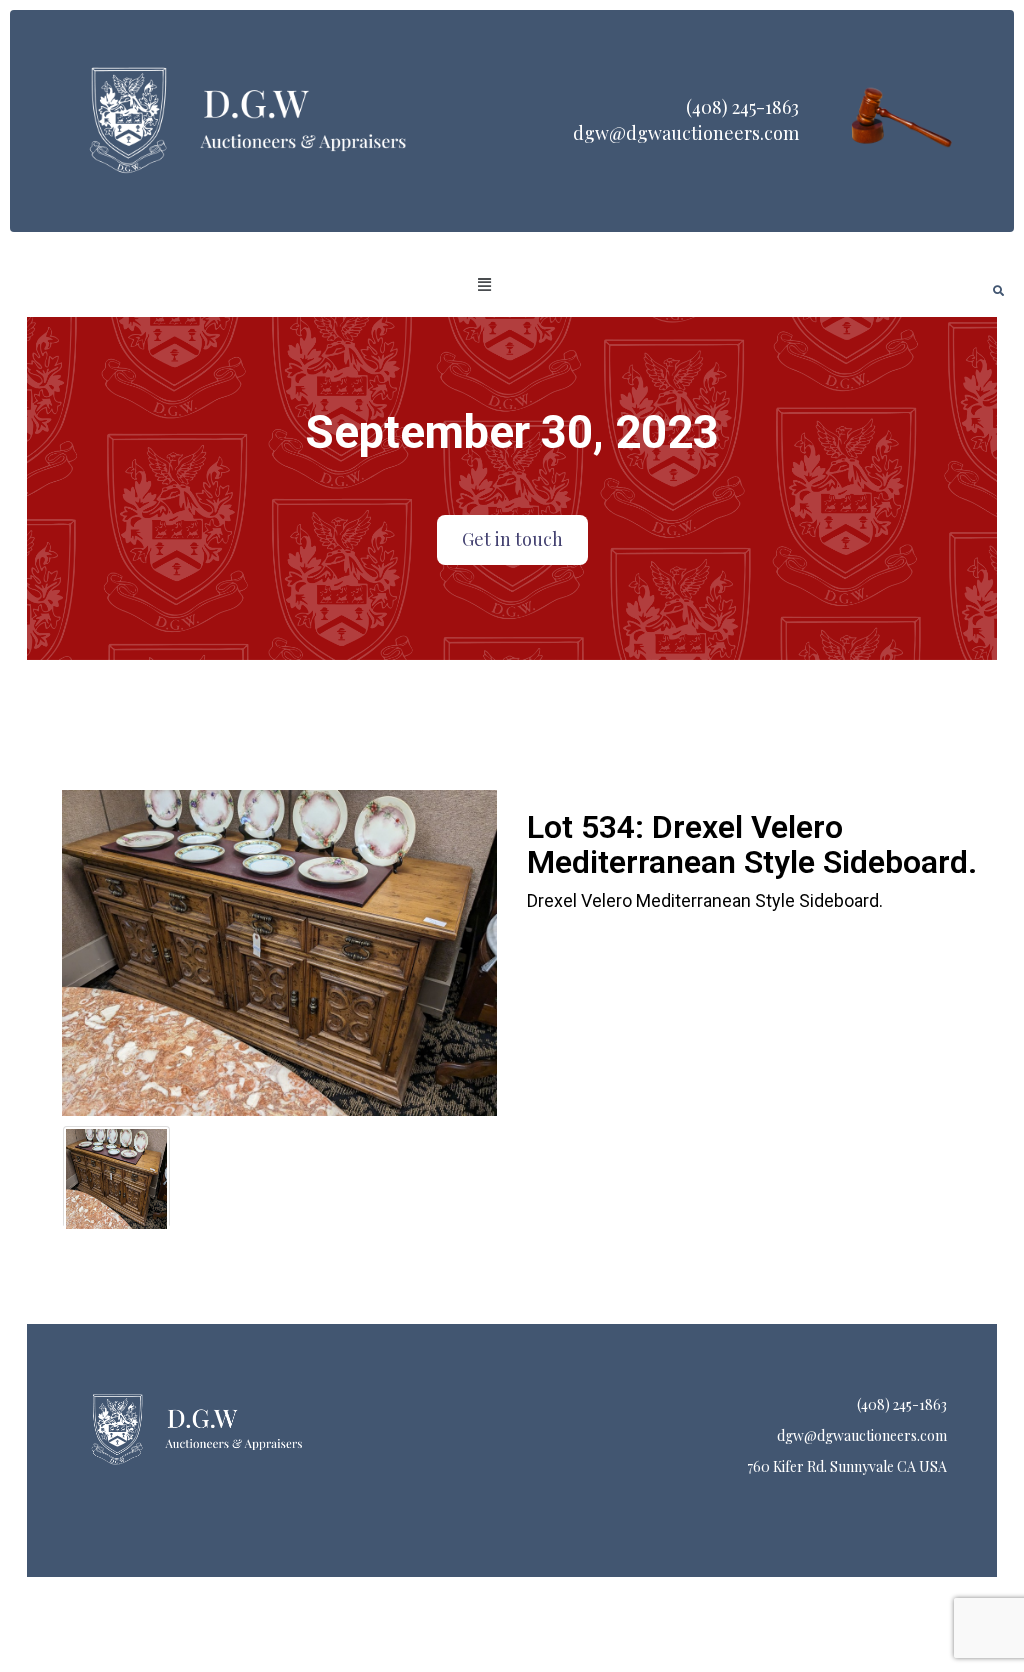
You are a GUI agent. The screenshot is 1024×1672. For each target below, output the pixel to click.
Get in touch (512, 539)
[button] (485, 285)
